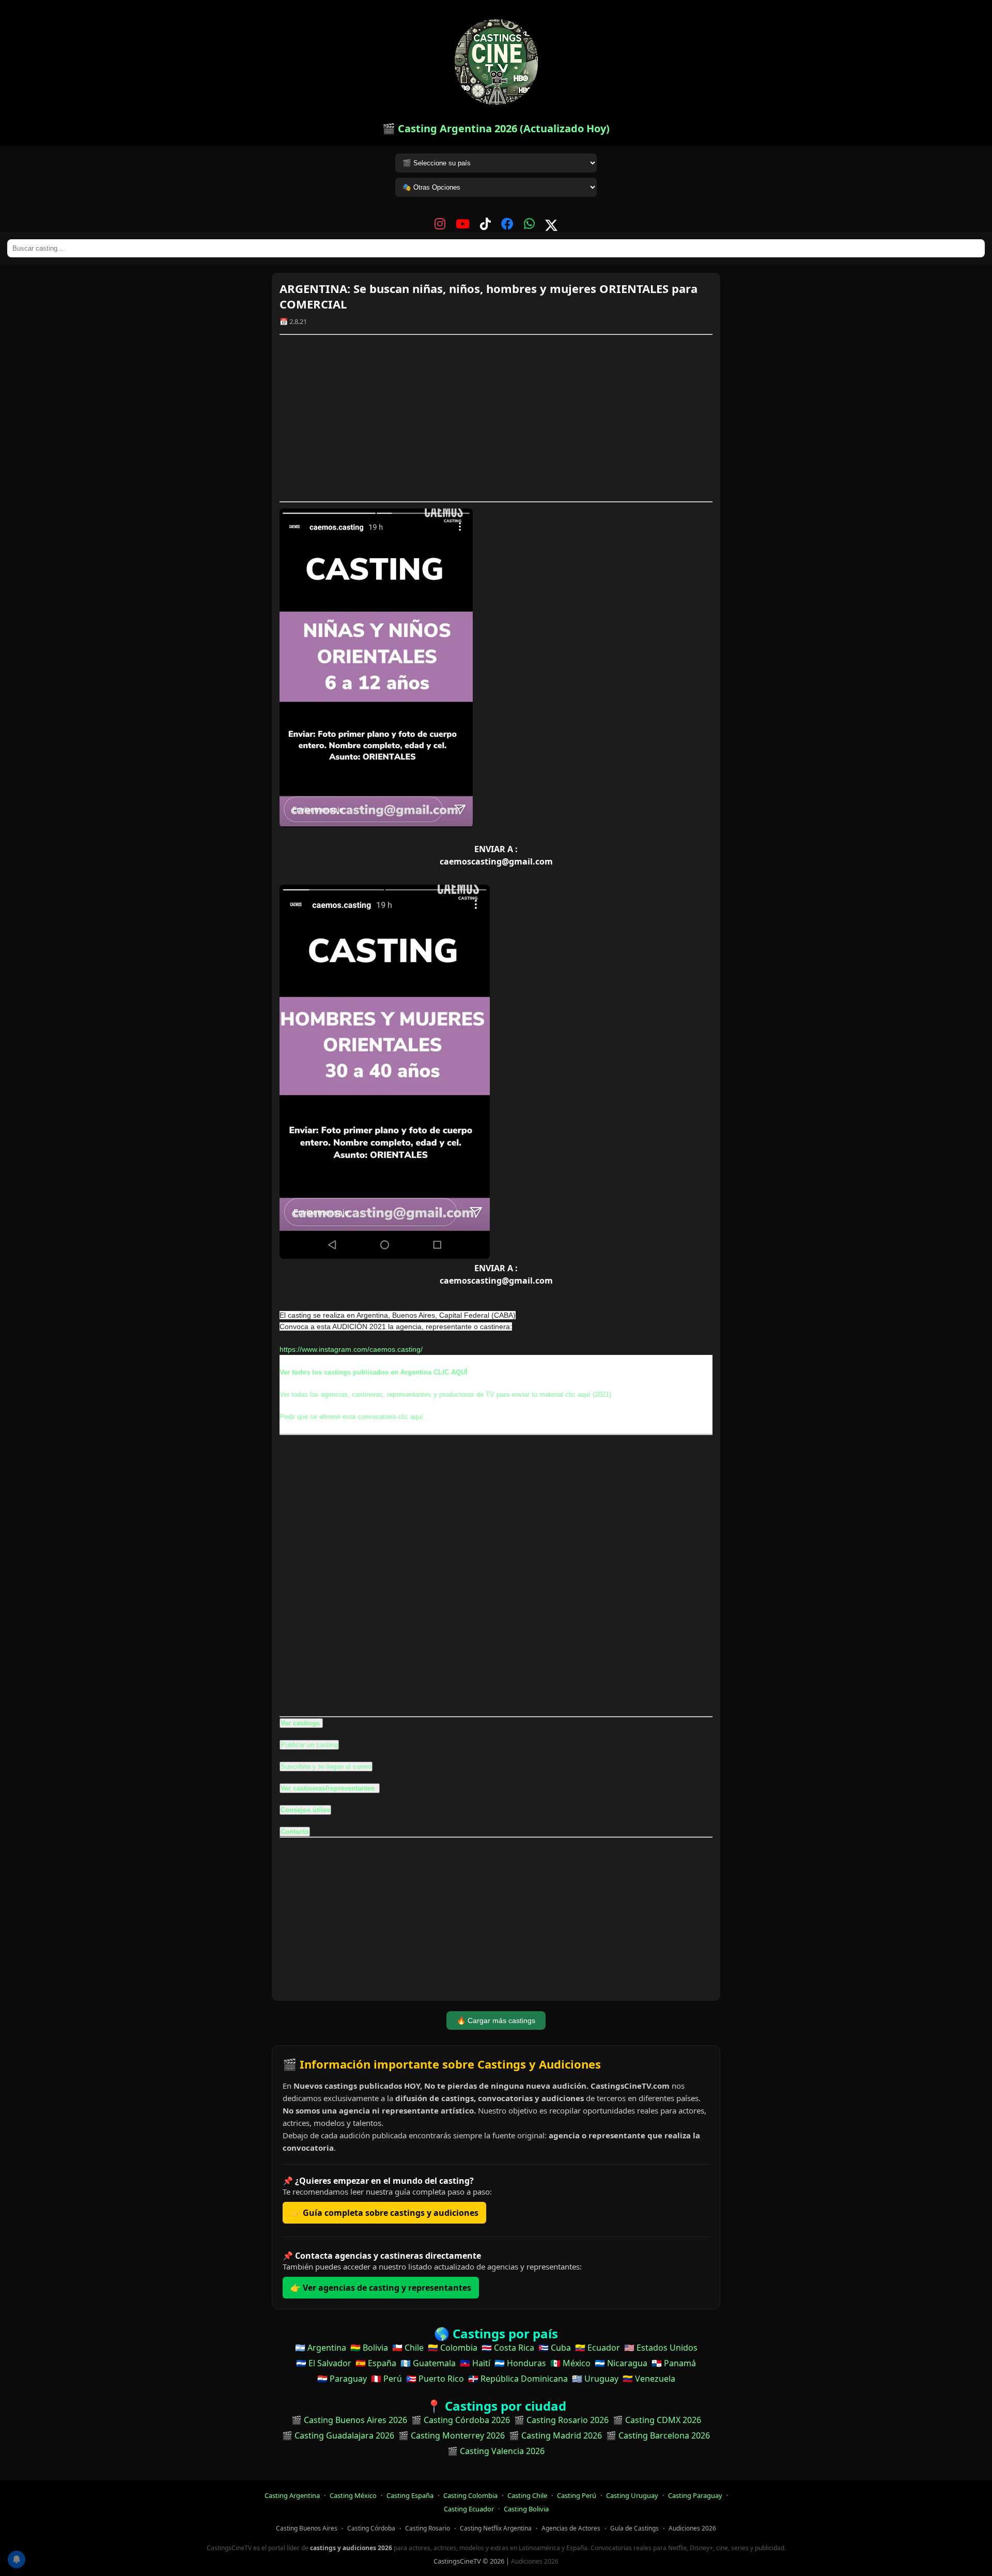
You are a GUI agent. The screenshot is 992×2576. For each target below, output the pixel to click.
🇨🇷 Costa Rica (508, 2348)
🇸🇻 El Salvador (324, 2363)
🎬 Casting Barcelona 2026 (658, 2435)
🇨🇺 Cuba (555, 2348)
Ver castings (300, 1723)
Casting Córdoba (371, 2528)
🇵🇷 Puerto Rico (435, 2379)
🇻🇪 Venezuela (649, 2379)
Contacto (295, 1832)
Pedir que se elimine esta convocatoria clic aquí (351, 1417)
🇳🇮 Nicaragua (621, 2363)
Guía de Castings (634, 2528)
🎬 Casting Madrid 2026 (555, 2435)
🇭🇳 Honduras (520, 2363)
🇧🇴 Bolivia (369, 2348)
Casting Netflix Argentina (496, 2528)
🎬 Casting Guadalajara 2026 (338, 2435)
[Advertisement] (496, 418)
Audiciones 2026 (692, 2528)
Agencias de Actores (571, 2528)
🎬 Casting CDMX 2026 (657, 2420)
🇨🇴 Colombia (453, 2348)
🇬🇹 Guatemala (428, 2363)
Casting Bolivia (526, 2509)
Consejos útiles (305, 1810)
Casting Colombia (470, 2495)
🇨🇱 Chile (408, 2348)
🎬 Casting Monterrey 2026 (452, 2435)
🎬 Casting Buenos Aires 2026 (349, 2420)
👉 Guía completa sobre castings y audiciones (384, 2213)
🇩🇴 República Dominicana (518, 2379)
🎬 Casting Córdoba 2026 (461, 2420)
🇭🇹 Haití (475, 2363)
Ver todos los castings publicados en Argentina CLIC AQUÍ (374, 1372)
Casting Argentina (292, 2495)
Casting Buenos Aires (307, 2528)
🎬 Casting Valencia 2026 (496, 2451)
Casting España (410, 2495)
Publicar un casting (309, 1745)
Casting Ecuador (469, 2509)
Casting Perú (577, 2495)
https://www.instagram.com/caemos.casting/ (351, 1349)
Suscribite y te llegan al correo (326, 1767)
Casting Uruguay (632, 2495)
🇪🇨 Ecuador (598, 2348)
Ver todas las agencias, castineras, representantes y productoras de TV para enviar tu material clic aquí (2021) (445, 1394)
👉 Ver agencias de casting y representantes (381, 2288)
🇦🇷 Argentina (321, 2348)
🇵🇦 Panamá (674, 2363)
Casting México (353, 2495)
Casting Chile (527, 2495)
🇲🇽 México (570, 2363)
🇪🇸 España (376, 2363)
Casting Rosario (428, 2528)
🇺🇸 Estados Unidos (661, 2348)
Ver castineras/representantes (329, 1788)
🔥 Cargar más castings (496, 2020)
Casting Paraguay (695, 2495)
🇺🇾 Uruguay (595, 2379)
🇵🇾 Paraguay (342, 2379)
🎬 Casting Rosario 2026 (561, 2420)
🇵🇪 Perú (386, 2379)
